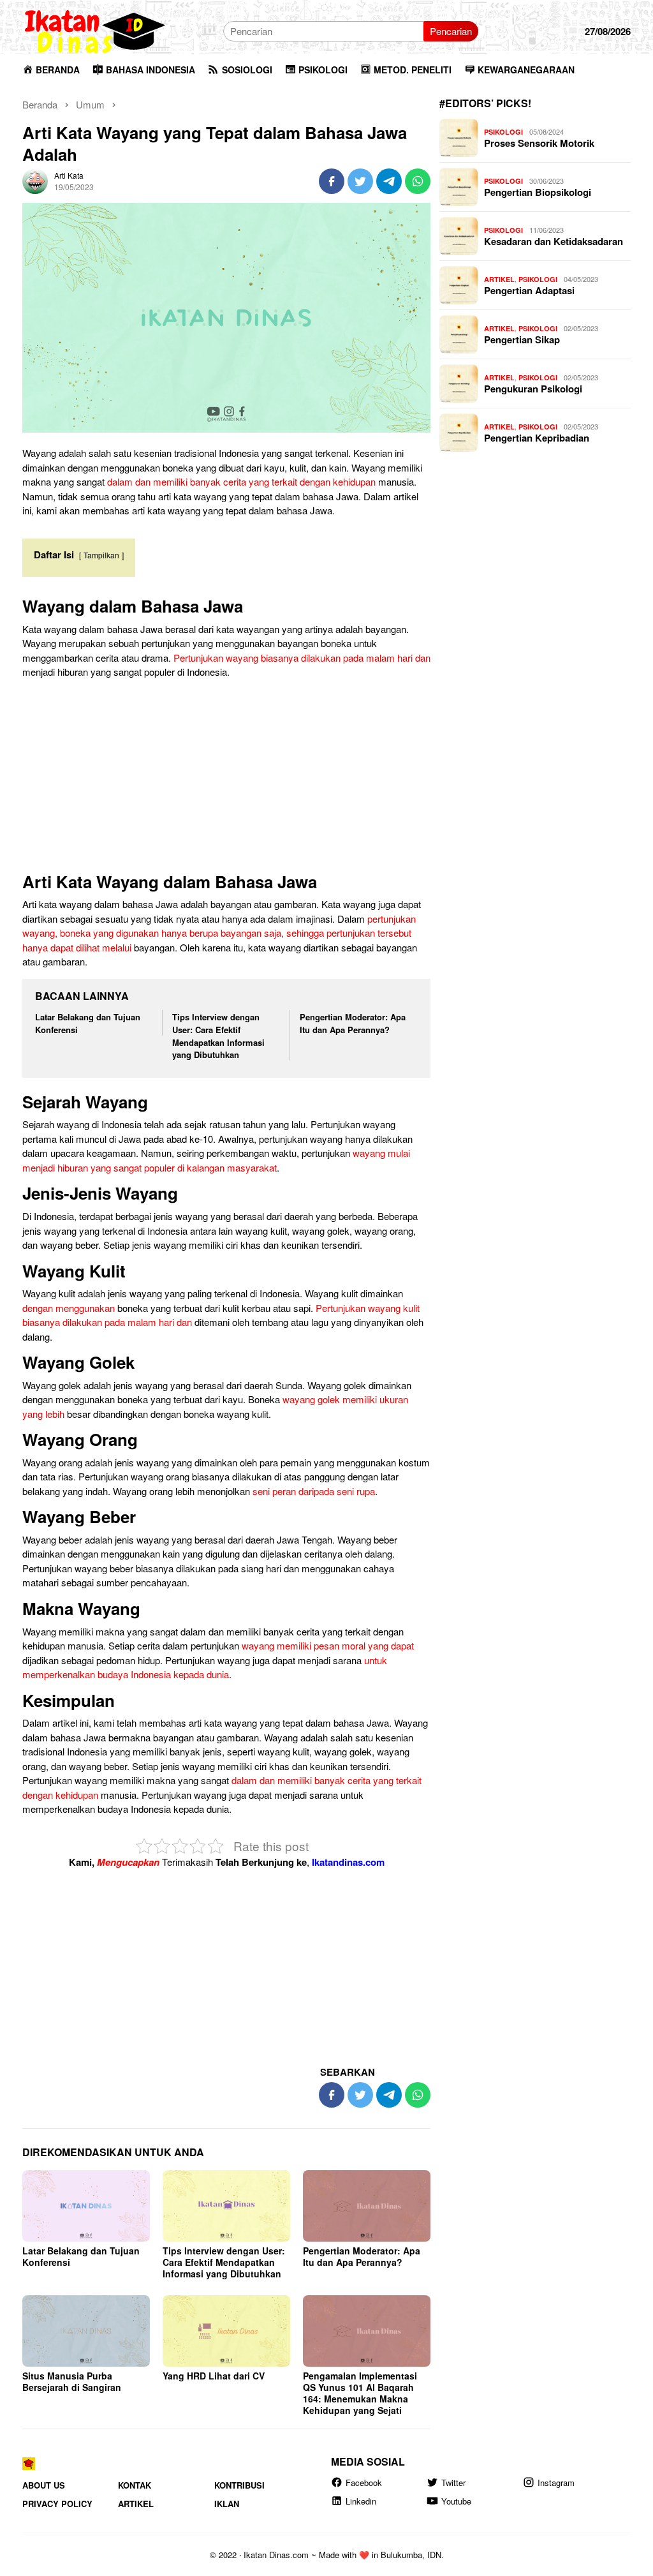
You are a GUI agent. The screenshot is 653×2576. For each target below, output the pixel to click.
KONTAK (135, 2484)
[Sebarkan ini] (332, 181)
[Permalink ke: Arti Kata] (35, 180)
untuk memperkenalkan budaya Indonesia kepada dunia (205, 1667)
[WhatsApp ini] (418, 181)
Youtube (456, 2501)
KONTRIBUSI (239, 2484)
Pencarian (451, 31)
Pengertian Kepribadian (537, 438)
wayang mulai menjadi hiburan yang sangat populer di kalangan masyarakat (216, 1160)
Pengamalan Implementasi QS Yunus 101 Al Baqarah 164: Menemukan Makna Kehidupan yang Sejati (360, 2393)
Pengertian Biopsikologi (538, 192)
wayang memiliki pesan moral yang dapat (328, 1645)
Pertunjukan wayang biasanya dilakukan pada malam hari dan (302, 658)
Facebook (364, 2482)
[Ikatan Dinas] (96, 30)
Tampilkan (101, 555)
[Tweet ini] (360, 181)
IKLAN (227, 2504)
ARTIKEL (499, 279)
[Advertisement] (226, 778)
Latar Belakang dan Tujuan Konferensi (81, 2256)
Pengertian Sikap (522, 339)
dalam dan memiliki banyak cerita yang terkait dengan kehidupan (241, 481)
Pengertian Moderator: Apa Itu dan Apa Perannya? (353, 1023)
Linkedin (361, 2501)
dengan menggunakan (69, 1308)
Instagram (556, 2482)
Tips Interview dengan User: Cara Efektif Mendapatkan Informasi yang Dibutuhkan (218, 1036)
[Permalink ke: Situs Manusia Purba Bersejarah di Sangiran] (86, 2331)
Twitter (453, 2482)
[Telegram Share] (389, 181)
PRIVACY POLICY (57, 2504)
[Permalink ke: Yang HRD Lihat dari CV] (226, 2331)
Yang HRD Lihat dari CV (214, 2376)
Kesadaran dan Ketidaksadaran (554, 241)
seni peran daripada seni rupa (314, 1491)
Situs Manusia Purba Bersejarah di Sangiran (72, 2381)
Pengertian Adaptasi (529, 290)
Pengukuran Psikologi (533, 389)
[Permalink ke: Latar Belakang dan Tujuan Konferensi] (86, 2206)
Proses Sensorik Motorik (539, 143)
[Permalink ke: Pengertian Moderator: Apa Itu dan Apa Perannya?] (367, 2206)
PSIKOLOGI (503, 132)
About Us (44, 2484)
